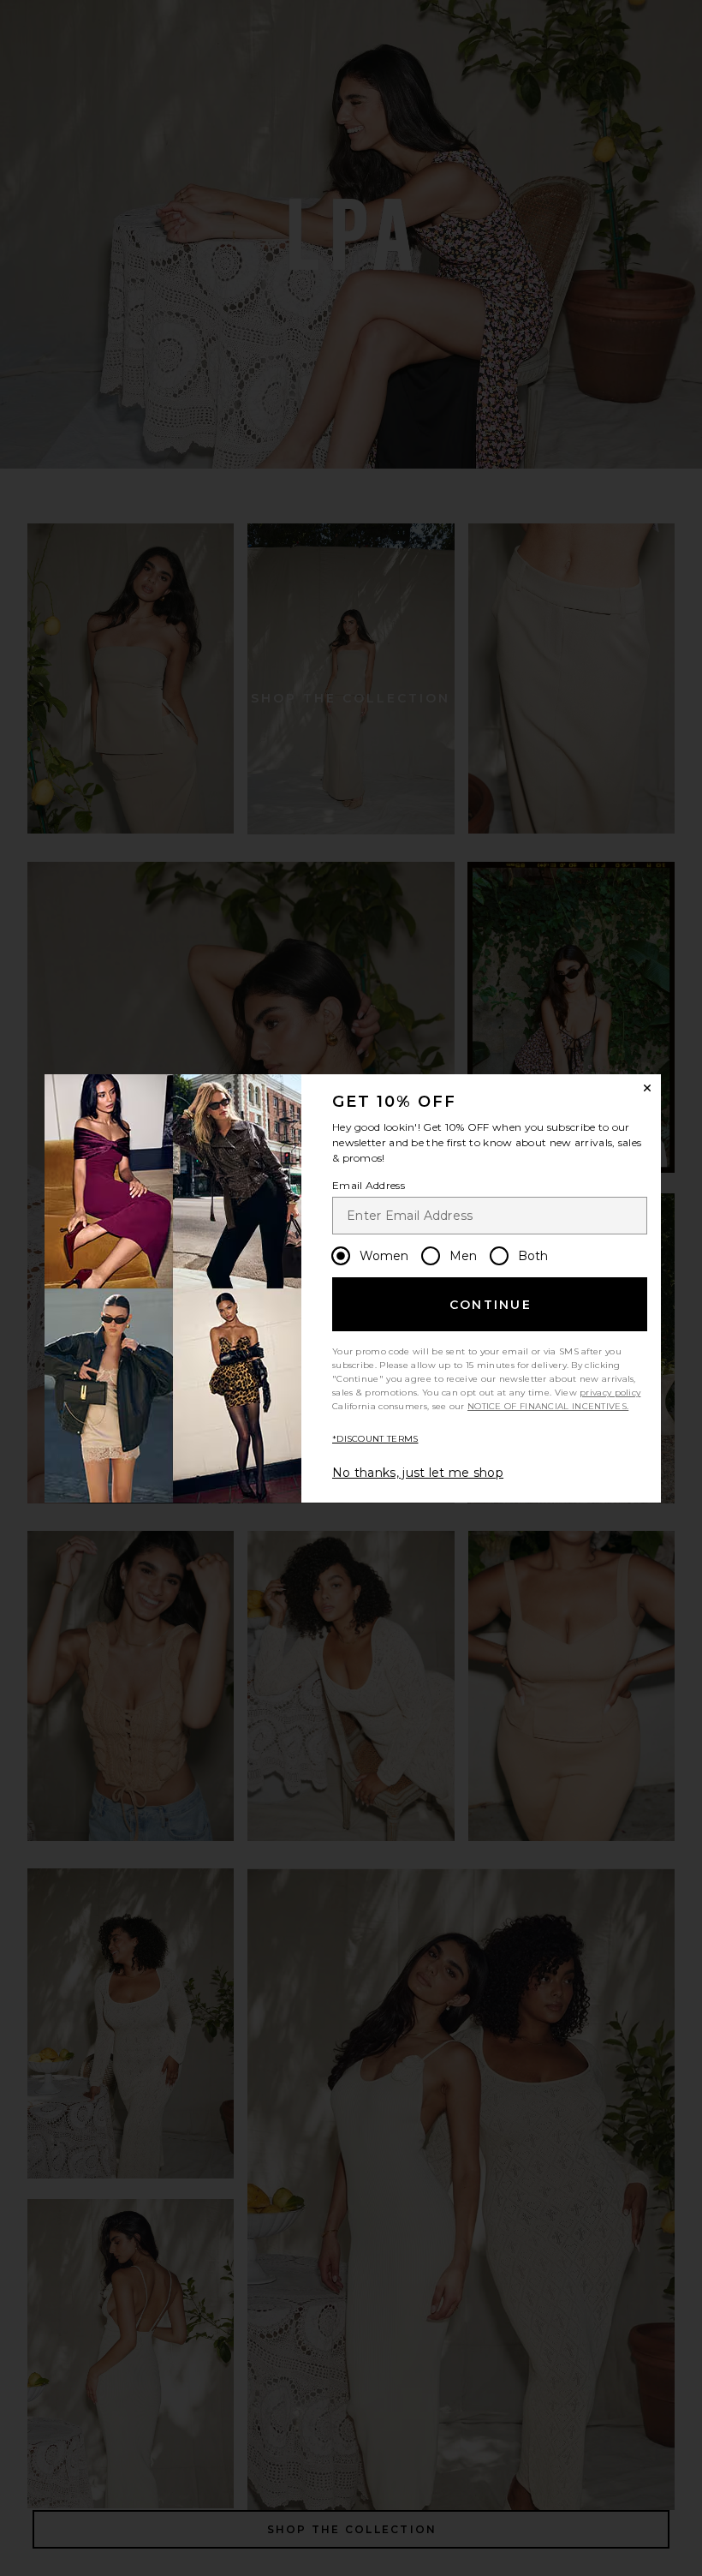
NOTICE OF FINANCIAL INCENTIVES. (548, 1406)
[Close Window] (647, 1088)
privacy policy (610, 1393)
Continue (491, 1305)
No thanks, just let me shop (418, 1473)
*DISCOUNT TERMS (375, 1439)
